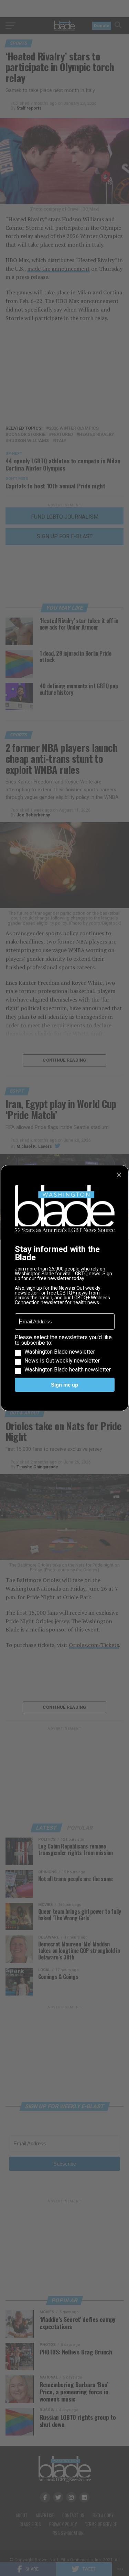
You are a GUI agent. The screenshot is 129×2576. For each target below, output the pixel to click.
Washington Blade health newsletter (68, 1370)
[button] (65, 1354)
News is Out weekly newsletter (62, 1361)
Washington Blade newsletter (60, 1352)
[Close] (119, 1175)
